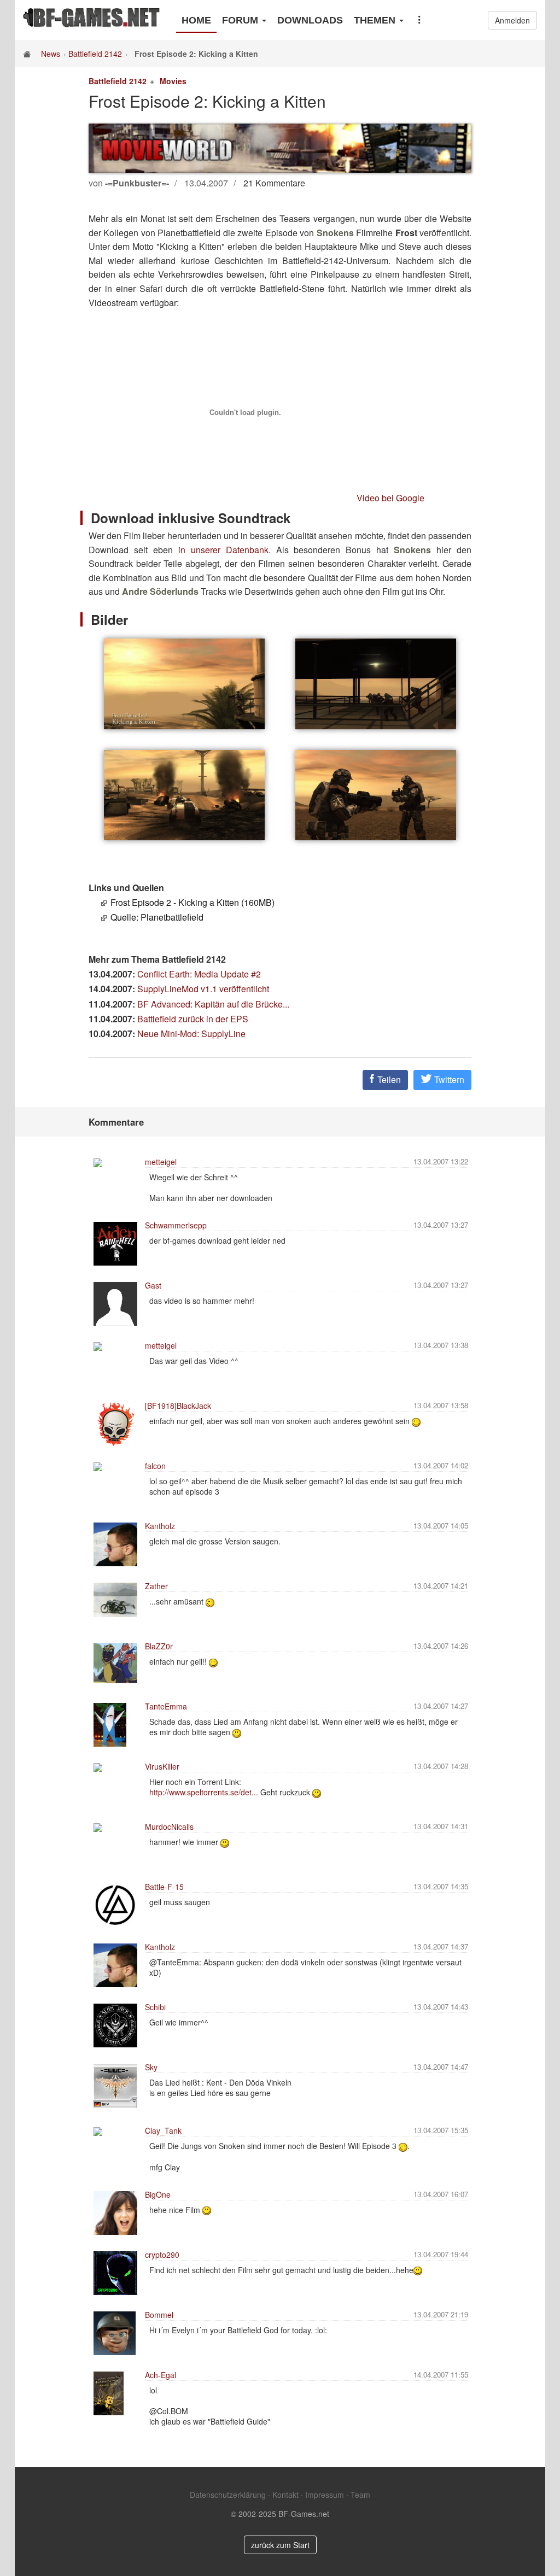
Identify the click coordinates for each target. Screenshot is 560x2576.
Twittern (448, 1079)
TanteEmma (166, 1706)
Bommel (159, 2315)
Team (360, 2495)
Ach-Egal (161, 2375)
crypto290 (162, 2255)
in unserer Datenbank (223, 550)
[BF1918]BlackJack (178, 1406)
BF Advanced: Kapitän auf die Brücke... (213, 1004)
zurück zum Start (280, 2545)
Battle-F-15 (164, 1887)
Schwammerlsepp (176, 1225)
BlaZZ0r (159, 1646)
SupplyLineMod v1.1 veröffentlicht (203, 989)
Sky (151, 2067)
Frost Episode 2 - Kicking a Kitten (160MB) (192, 902)
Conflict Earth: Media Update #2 (199, 974)
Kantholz (160, 1526)
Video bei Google (390, 498)
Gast (153, 1285)
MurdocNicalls (169, 1826)
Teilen (388, 1079)
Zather (156, 1586)
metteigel (161, 1162)
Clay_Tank (163, 2130)
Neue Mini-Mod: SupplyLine (191, 1034)
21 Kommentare (274, 183)
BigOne (158, 2194)
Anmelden (512, 20)
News (51, 54)
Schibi (155, 2007)
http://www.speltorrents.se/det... (204, 1792)
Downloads (310, 20)
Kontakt (285, 2495)
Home (196, 20)
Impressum (325, 2495)
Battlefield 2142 (95, 54)
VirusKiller (162, 1766)
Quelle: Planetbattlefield (157, 917)
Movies (173, 81)
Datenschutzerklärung (228, 2495)
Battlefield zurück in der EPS (193, 1019)
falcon (155, 1466)
